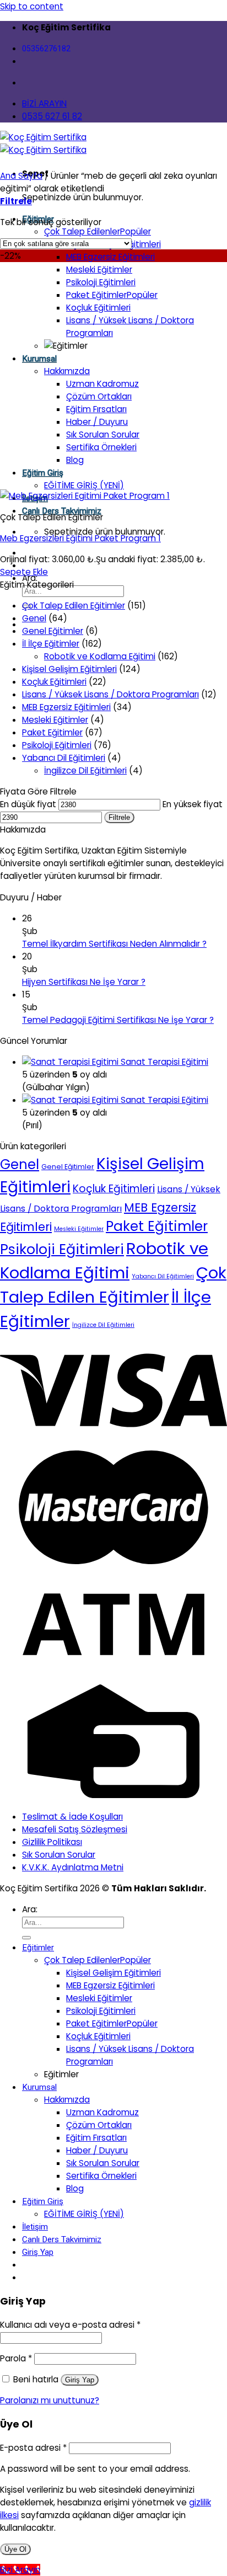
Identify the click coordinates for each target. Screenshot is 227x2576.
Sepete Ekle (24, 572)
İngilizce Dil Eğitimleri (85, 770)
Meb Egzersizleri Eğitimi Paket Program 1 (80, 538)
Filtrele (119, 817)
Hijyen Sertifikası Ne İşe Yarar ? (84, 982)
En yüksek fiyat (193, 804)
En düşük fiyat (28, 804)
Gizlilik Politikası (52, 1842)
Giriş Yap (80, 2380)
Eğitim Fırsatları (96, 409)
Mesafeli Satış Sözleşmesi (75, 1829)
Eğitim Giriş (43, 473)
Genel (34, 618)
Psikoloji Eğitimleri (101, 282)
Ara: (30, 1909)
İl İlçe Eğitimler (51, 644)
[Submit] (26, 1938)
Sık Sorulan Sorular (103, 434)
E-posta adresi (33, 2448)
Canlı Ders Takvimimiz (62, 2239)
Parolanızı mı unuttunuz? (50, 2400)
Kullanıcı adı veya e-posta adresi (70, 2325)
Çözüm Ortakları (99, 396)
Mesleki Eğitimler (99, 270)
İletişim (35, 2227)
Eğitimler (38, 1948)
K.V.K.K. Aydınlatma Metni (73, 1867)
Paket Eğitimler (96, 295)
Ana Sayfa (21, 176)
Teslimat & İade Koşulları (72, 1817)
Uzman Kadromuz (102, 384)
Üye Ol (15, 2549)
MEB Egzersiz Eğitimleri (110, 257)
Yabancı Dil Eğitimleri (64, 758)
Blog (75, 460)
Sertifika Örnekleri (101, 447)
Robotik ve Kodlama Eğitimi (100, 656)
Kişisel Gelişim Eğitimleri (69, 669)
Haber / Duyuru (97, 422)
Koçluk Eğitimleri (98, 308)
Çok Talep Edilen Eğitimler (74, 606)
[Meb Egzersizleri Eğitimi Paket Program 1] (85, 496)
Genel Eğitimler (53, 631)
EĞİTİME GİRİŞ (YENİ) (84, 485)
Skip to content (32, 6)
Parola (16, 2358)
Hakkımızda (67, 371)
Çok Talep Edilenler (82, 231)
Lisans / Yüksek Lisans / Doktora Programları (110, 694)
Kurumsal (39, 359)
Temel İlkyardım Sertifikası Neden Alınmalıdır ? (114, 944)
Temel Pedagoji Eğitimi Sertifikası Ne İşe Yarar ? (118, 1020)
